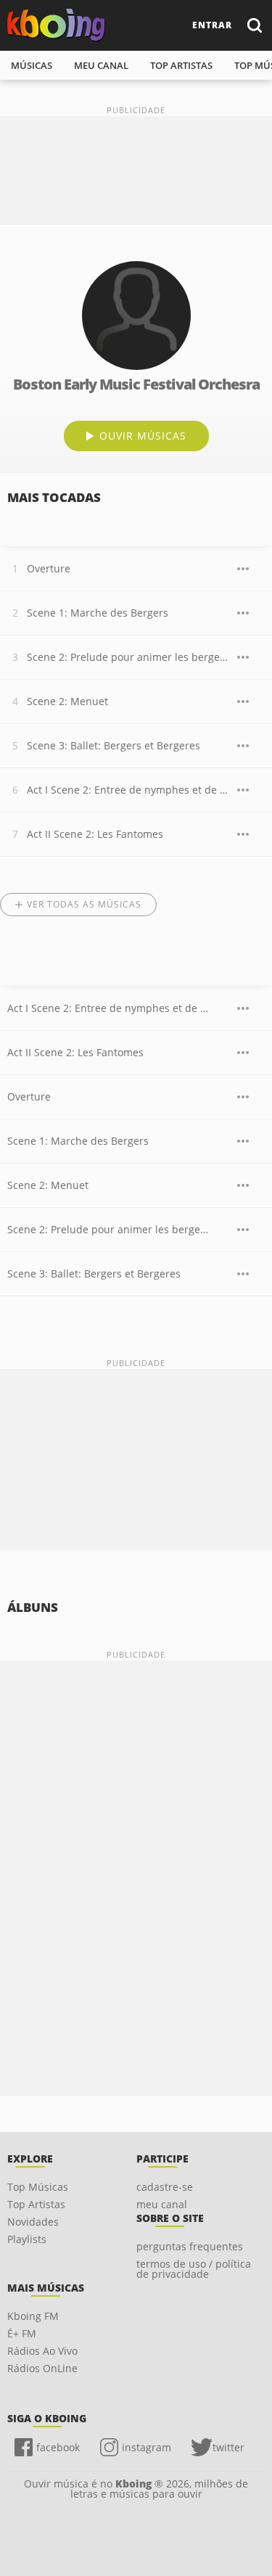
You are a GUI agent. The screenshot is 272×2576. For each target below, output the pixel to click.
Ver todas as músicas (84, 904)
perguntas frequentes (190, 2246)
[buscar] (254, 25)
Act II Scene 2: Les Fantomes (95, 834)
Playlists (27, 2239)
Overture (49, 568)
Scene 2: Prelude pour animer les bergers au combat (128, 657)
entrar (212, 25)
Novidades (33, 2222)
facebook (58, 2447)
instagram (147, 2447)
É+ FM (22, 2333)
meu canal (101, 65)
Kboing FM (33, 2316)
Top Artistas (36, 2204)
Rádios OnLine (42, 2368)
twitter (228, 2447)
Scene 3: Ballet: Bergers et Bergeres (114, 745)
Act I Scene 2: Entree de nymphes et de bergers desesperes (128, 790)
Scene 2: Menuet (67, 701)
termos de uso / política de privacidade (194, 2269)
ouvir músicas (143, 436)
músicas (32, 65)
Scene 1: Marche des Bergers (98, 613)
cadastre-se (165, 2187)
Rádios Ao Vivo (42, 2351)
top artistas (181, 65)
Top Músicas (38, 2187)
